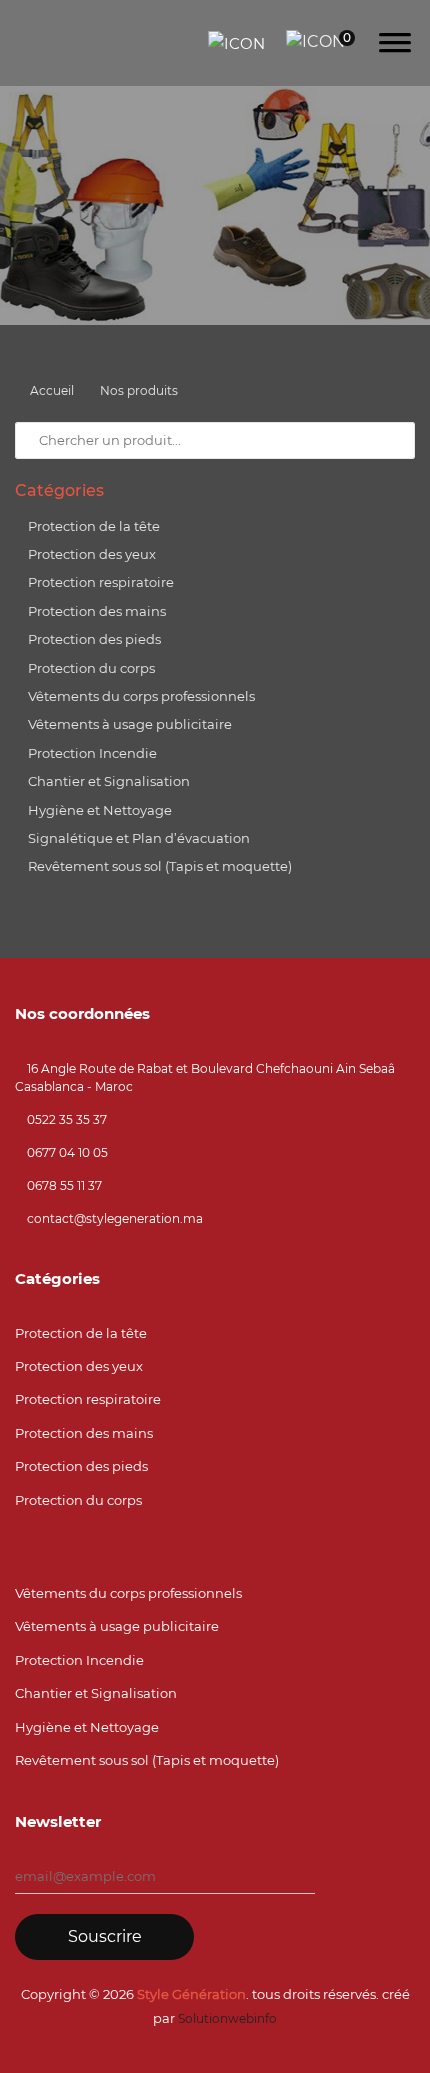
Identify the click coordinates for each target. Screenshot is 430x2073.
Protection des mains (95, 611)
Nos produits (139, 390)
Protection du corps (90, 668)
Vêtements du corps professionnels (140, 696)
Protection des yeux (90, 554)
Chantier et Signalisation (107, 781)
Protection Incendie (91, 753)
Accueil (52, 390)
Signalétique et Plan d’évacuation (137, 838)
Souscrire (105, 1936)
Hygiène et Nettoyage (98, 810)
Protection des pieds (93, 639)
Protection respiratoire (99, 582)
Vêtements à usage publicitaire (128, 724)
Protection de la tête (92, 526)
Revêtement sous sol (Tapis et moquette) (158, 866)
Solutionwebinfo (227, 2018)
